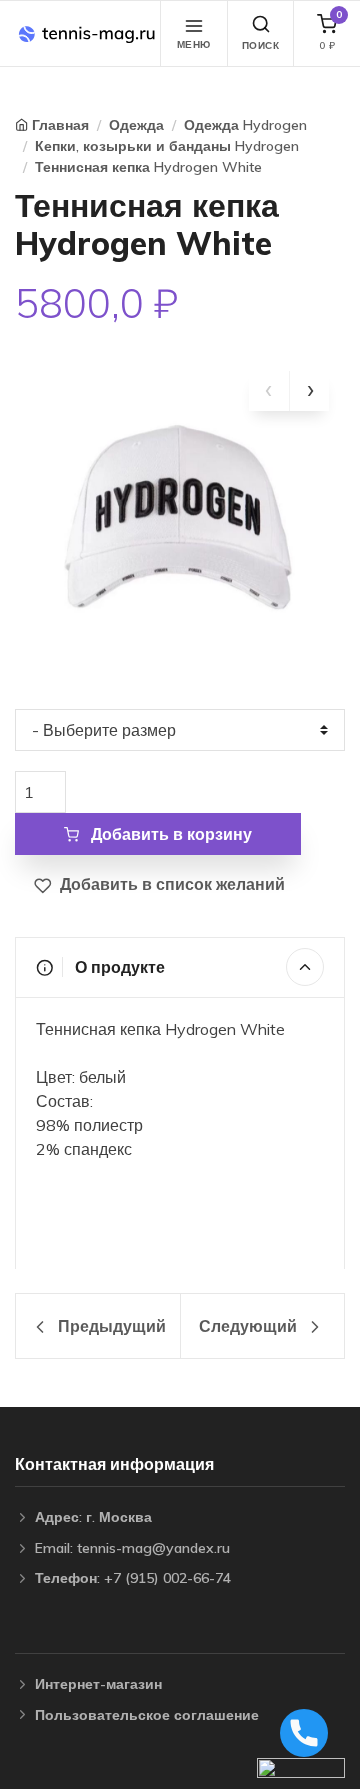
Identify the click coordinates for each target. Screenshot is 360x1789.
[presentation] (269, 391)
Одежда (136, 125)
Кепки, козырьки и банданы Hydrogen (167, 146)
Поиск (261, 45)
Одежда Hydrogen (245, 125)
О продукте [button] (118, 967)
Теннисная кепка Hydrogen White (148, 167)
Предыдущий (110, 1326)
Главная (60, 125)
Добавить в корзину (169, 834)
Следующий (250, 1326)
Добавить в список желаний (170, 884)
